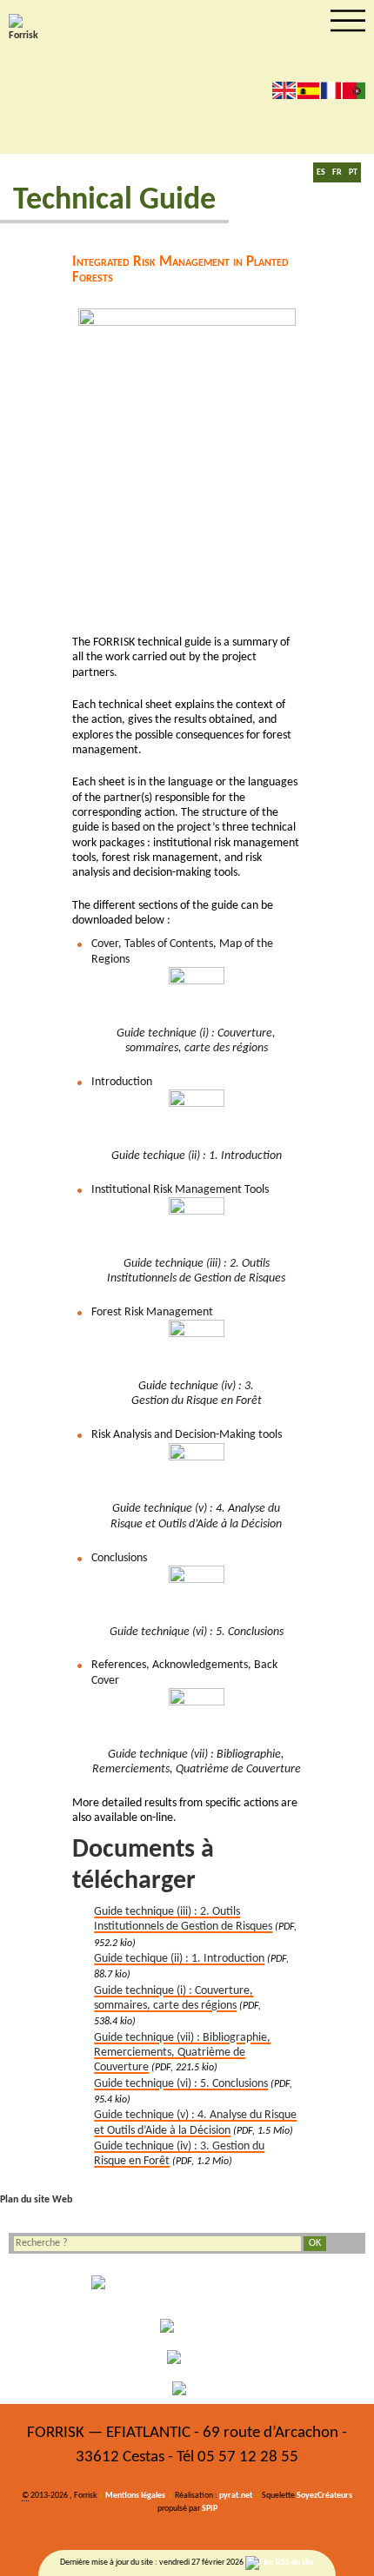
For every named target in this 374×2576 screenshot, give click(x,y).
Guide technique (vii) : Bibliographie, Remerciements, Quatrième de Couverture (182, 2053)
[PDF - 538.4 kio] (197, 995)
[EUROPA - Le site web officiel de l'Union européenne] (187, 2288)
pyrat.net (236, 2496)
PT (353, 172)
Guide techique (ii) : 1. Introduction (179, 1959)
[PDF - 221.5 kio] (197, 1716)
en (284, 90)
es (308, 90)
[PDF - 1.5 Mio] (197, 1471)
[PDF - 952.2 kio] (197, 1225)
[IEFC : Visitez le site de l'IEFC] (187, 2388)
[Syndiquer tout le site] (280, 2563)
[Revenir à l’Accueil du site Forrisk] (26, 29)
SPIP (210, 2509)
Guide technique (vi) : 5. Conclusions (181, 2084)
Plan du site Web (36, 2200)
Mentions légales (135, 2496)
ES (321, 172)
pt (354, 90)
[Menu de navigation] (348, 21)
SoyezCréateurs (324, 2496)
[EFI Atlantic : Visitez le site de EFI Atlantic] (187, 2326)
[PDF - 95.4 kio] (197, 1593)
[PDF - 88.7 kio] (197, 1117)
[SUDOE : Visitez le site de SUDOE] (187, 2357)
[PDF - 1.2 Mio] (197, 1348)
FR (337, 172)
